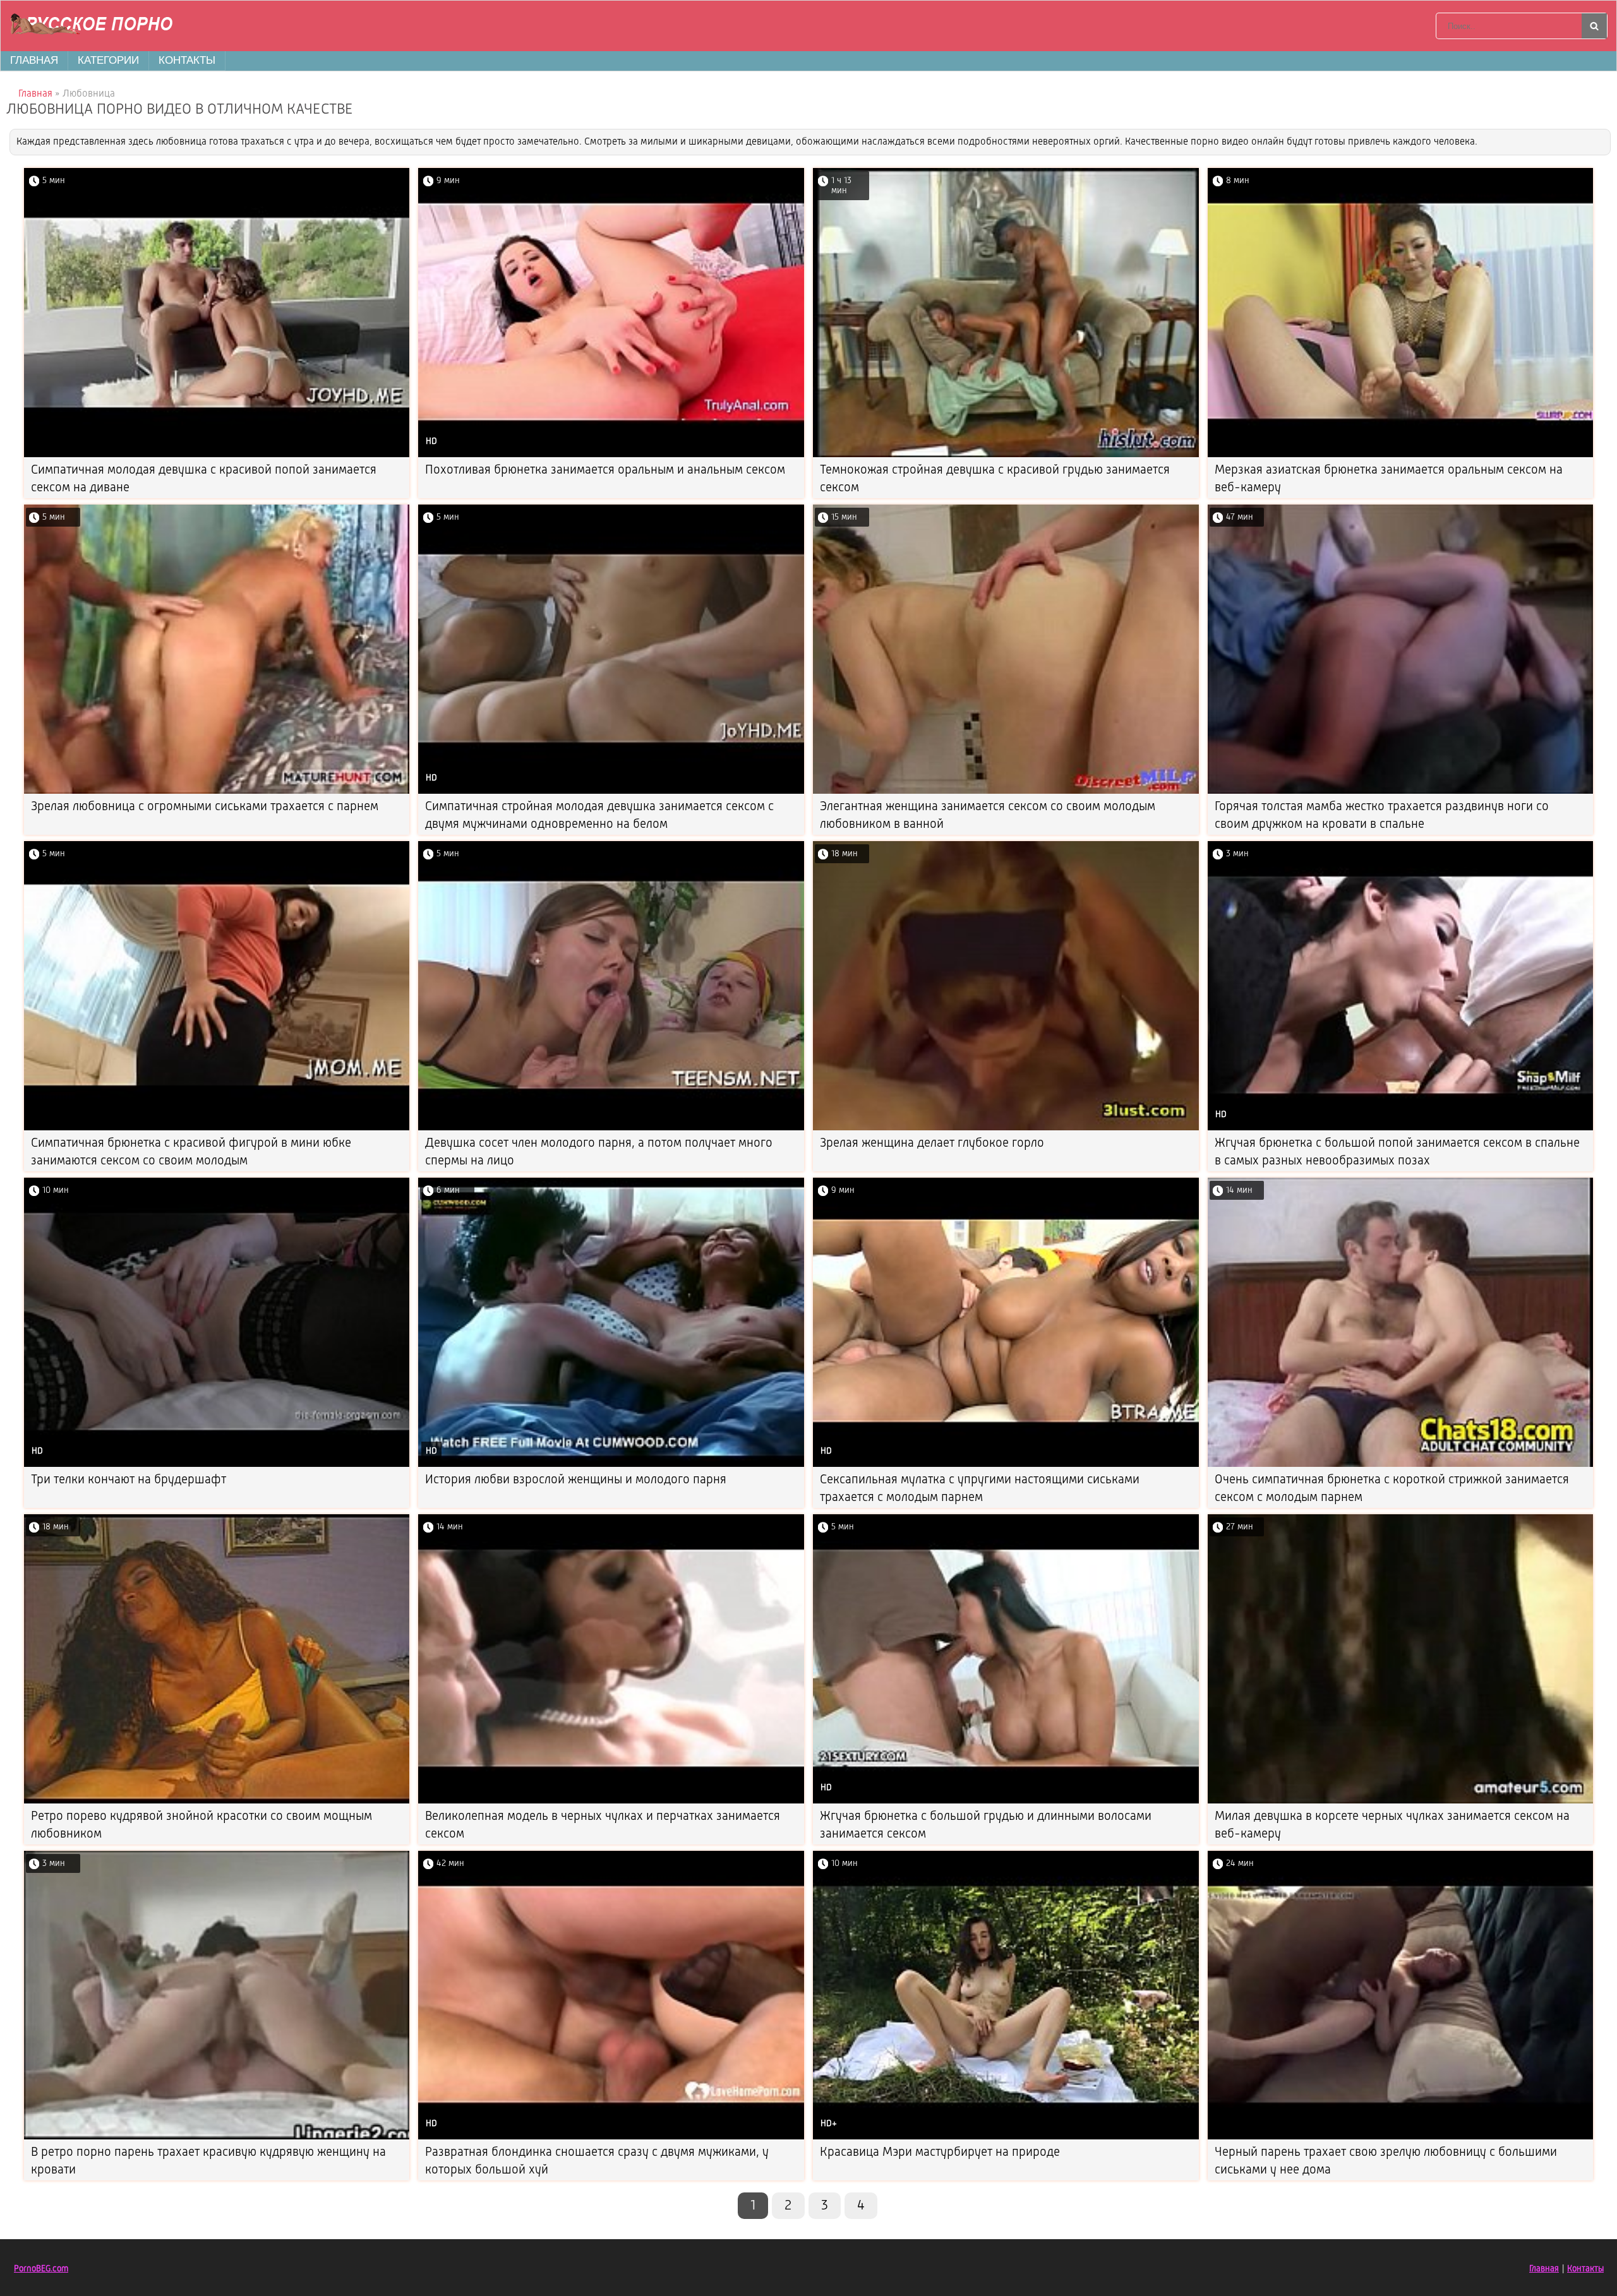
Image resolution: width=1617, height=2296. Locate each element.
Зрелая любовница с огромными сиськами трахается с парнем (205, 807)
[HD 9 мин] (611, 455)
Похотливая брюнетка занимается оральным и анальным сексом (605, 470)
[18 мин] (1006, 1128)
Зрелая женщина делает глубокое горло (932, 1144)
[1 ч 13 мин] (1006, 455)
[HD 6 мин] (611, 1465)
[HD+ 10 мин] (1006, 2137)
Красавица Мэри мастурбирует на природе (940, 2153)
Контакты (187, 60)
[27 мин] (1401, 1801)
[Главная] (95, 26)
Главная (34, 60)
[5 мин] (217, 455)
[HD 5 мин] (611, 792)
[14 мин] (1401, 1465)
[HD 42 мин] (611, 2137)
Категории (108, 60)
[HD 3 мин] (1401, 1128)
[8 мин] (1401, 455)
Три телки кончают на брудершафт (129, 1480)
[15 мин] (1006, 792)
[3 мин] (217, 2137)
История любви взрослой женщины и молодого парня (576, 1480)
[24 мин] (1401, 2137)
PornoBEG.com (41, 2269)
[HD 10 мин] (217, 1465)
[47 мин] (1401, 792)
